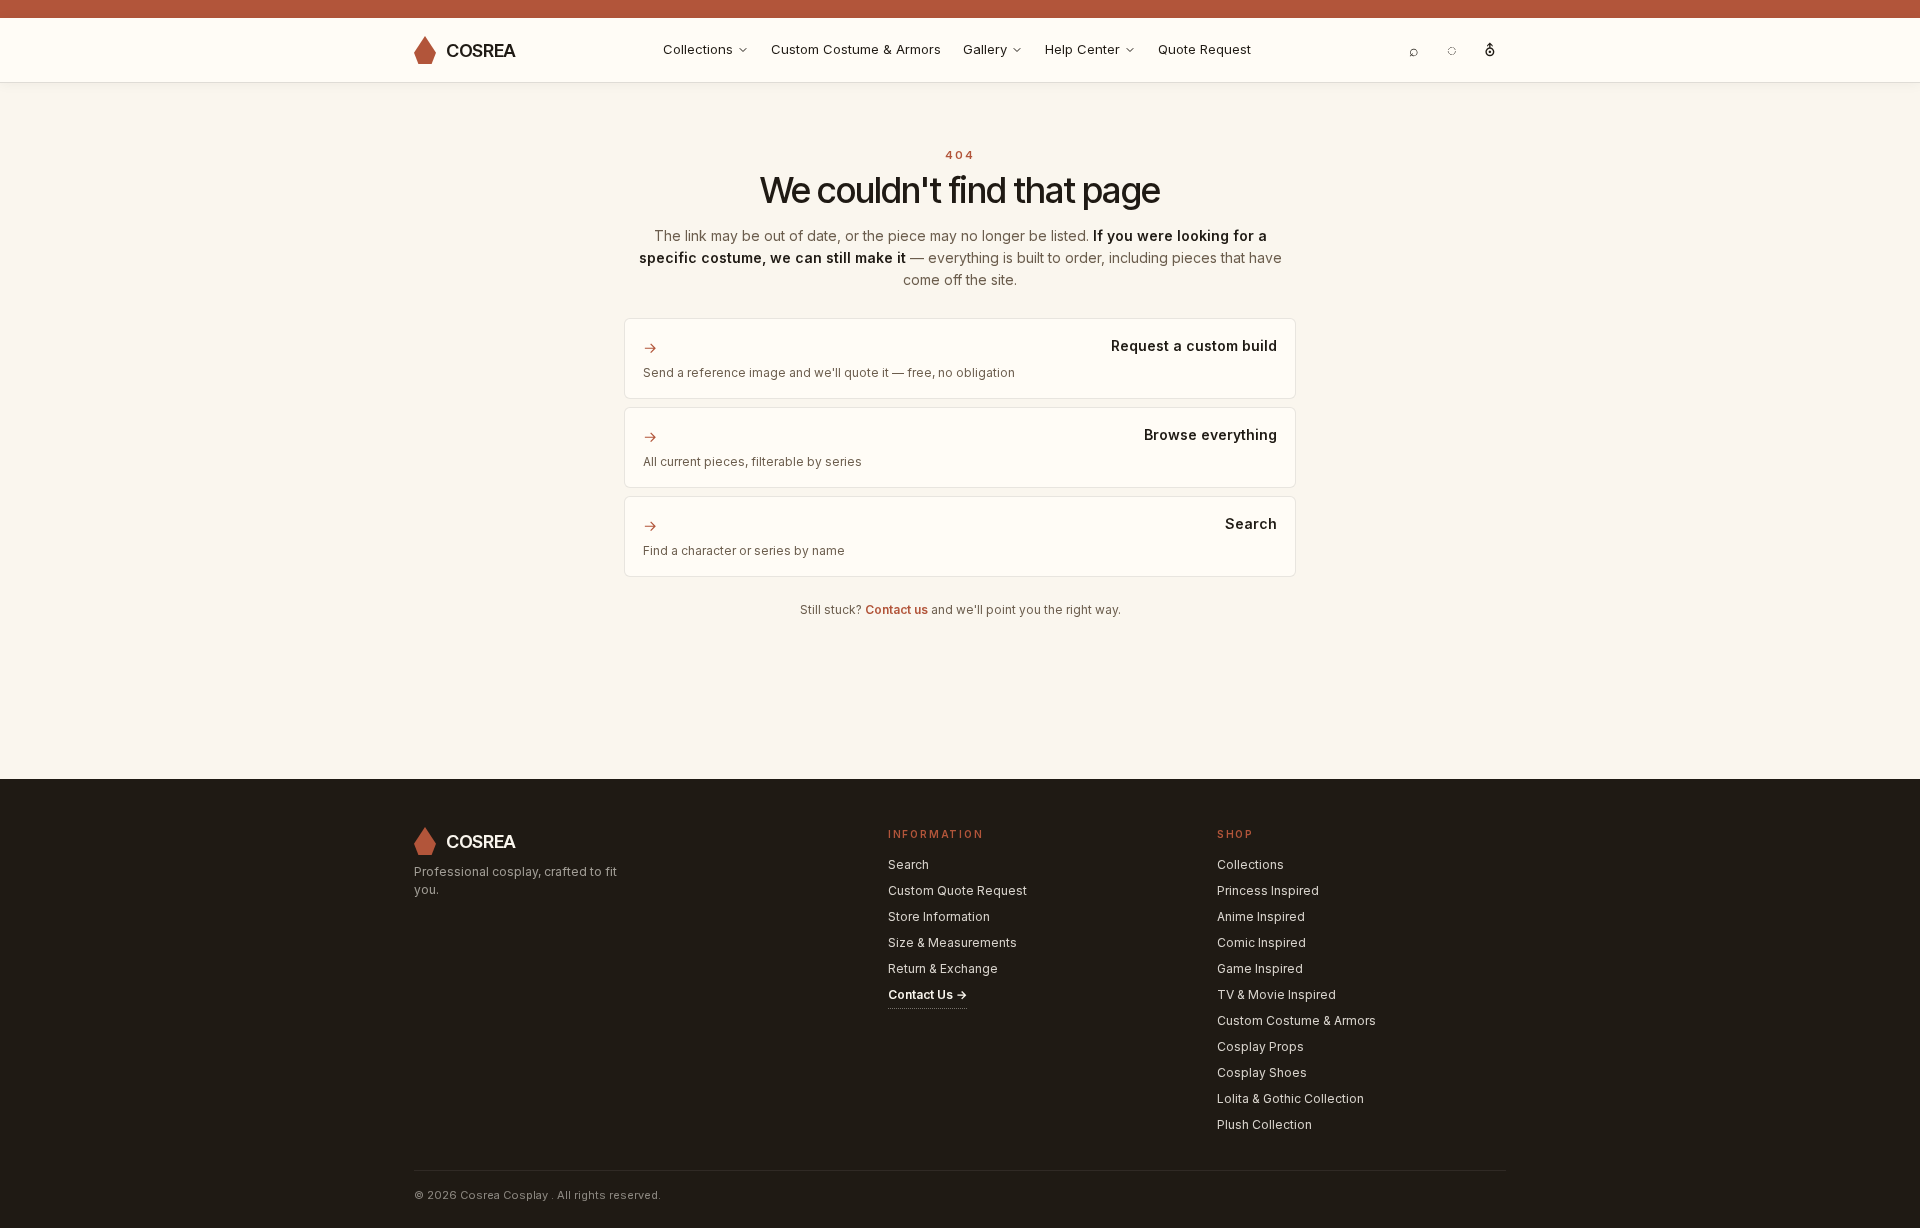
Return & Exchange (943, 968)
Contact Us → (927, 994)
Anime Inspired (1261, 916)
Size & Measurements (952, 942)
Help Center (1082, 49)
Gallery (985, 49)
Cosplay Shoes (1262, 1072)
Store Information (939, 916)
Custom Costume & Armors (856, 49)
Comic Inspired (1261, 942)
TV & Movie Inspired (1276, 994)
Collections (698, 49)
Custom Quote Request (957, 890)
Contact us (896, 609)
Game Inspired (1260, 968)
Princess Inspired (1268, 890)
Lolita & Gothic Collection (1290, 1098)
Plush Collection (1264, 1124)
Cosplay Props (1260, 1046)
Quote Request (1204, 49)
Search (908, 864)
